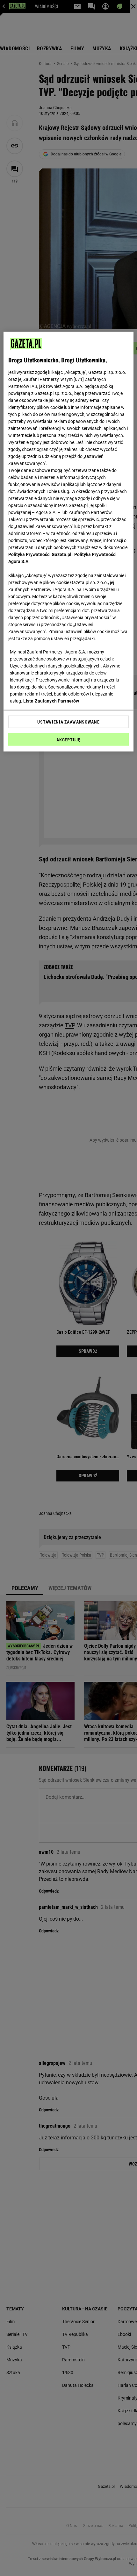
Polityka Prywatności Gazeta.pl (40, 554)
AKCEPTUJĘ (68, 740)
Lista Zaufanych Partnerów (51, 701)
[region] (69, 542)
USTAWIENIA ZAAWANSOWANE (68, 722)
